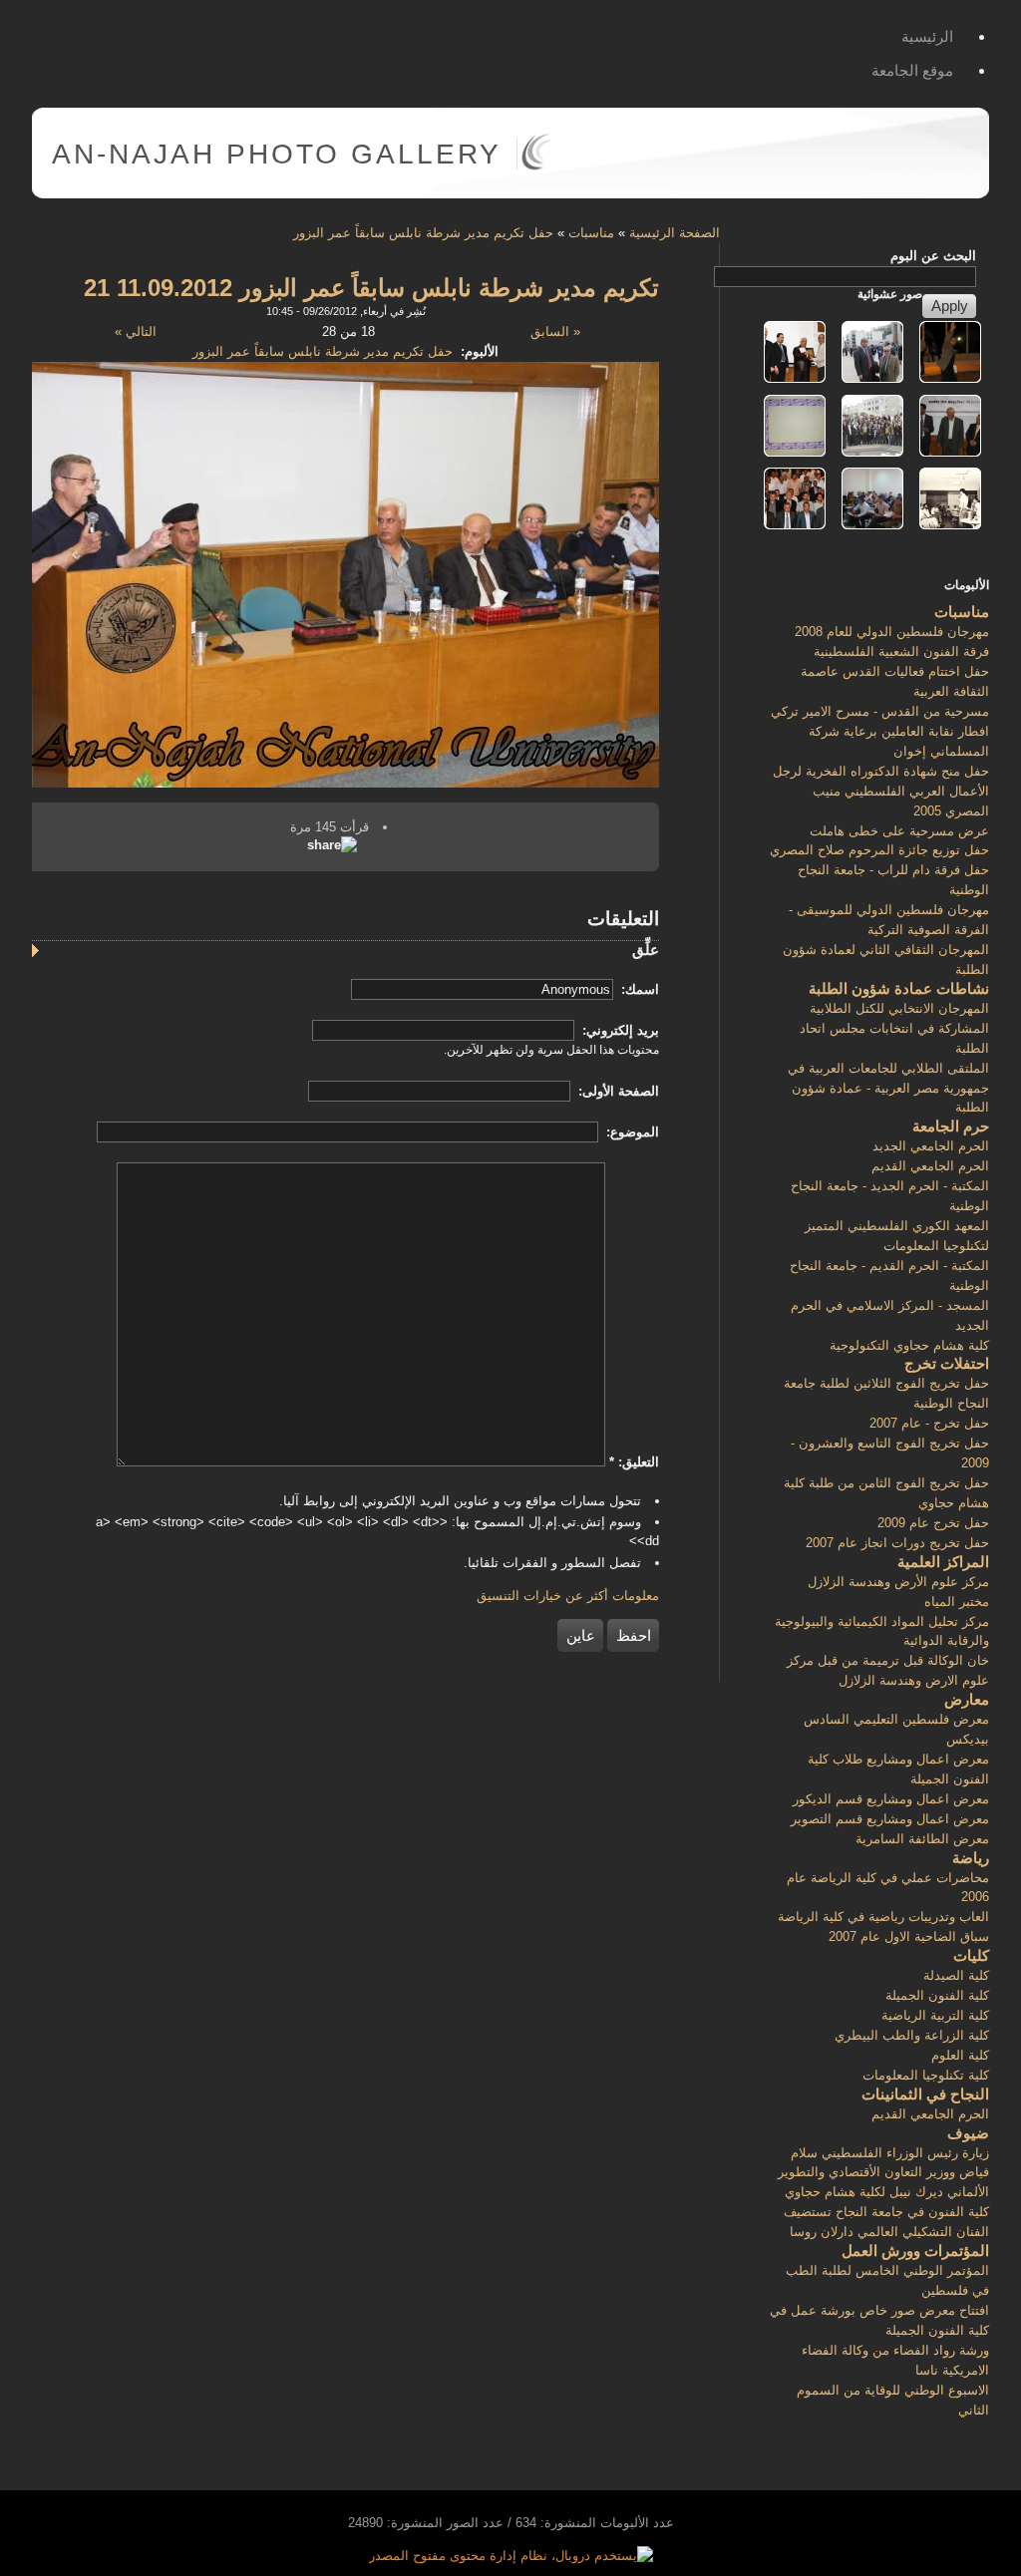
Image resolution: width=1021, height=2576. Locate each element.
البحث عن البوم (933, 256)
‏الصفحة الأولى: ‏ (617, 1091)
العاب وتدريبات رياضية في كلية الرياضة (883, 1917)
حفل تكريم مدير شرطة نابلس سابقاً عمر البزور (423, 233)
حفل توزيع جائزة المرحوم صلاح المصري (879, 850)
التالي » (136, 331)
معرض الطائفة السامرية (922, 1839)
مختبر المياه (957, 1602)
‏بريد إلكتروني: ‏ (619, 1030)
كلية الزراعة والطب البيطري (912, 2035)
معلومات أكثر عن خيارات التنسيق (568, 1596)
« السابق (555, 331)
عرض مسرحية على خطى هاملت (899, 831)
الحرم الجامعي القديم (930, 1166)
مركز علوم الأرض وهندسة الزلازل (898, 1582)
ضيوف (968, 2133)
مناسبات (591, 233)
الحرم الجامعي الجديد (931, 1146)
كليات (971, 1955)
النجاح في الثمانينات (925, 2094)
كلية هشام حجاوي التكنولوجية (909, 1345)
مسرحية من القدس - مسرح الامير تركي (880, 711)
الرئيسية (927, 36)
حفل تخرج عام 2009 (933, 1523)
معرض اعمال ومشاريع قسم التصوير (890, 1819)
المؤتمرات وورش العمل (915, 2251)
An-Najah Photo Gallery (277, 154)
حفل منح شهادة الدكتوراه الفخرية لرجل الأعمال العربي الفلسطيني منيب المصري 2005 (881, 791)
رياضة (971, 1858)
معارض (967, 1699)
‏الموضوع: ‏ (631, 1132)
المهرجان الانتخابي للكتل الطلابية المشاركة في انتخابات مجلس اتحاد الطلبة (894, 1028)
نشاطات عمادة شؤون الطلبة (899, 988)
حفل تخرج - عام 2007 (929, 1423)
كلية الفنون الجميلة (937, 1995)
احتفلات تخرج (947, 1363)
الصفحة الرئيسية (675, 233)
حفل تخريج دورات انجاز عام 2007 (897, 1543)
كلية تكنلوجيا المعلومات (926, 2075)
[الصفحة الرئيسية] (536, 166)
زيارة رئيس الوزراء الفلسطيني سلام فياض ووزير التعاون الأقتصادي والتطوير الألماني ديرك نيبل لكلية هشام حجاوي (883, 2173)
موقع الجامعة (912, 70)
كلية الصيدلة (956, 1975)
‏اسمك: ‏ (638, 989)
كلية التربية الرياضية (935, 2015)
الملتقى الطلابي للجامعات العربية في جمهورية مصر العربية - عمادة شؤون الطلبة (888, 1088)
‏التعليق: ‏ (634, 1462)
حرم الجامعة (951, 1126)
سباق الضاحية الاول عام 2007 (909, 1936)
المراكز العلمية (943, 1562)
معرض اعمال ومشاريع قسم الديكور (891, 1799)
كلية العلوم (960, 2055)
